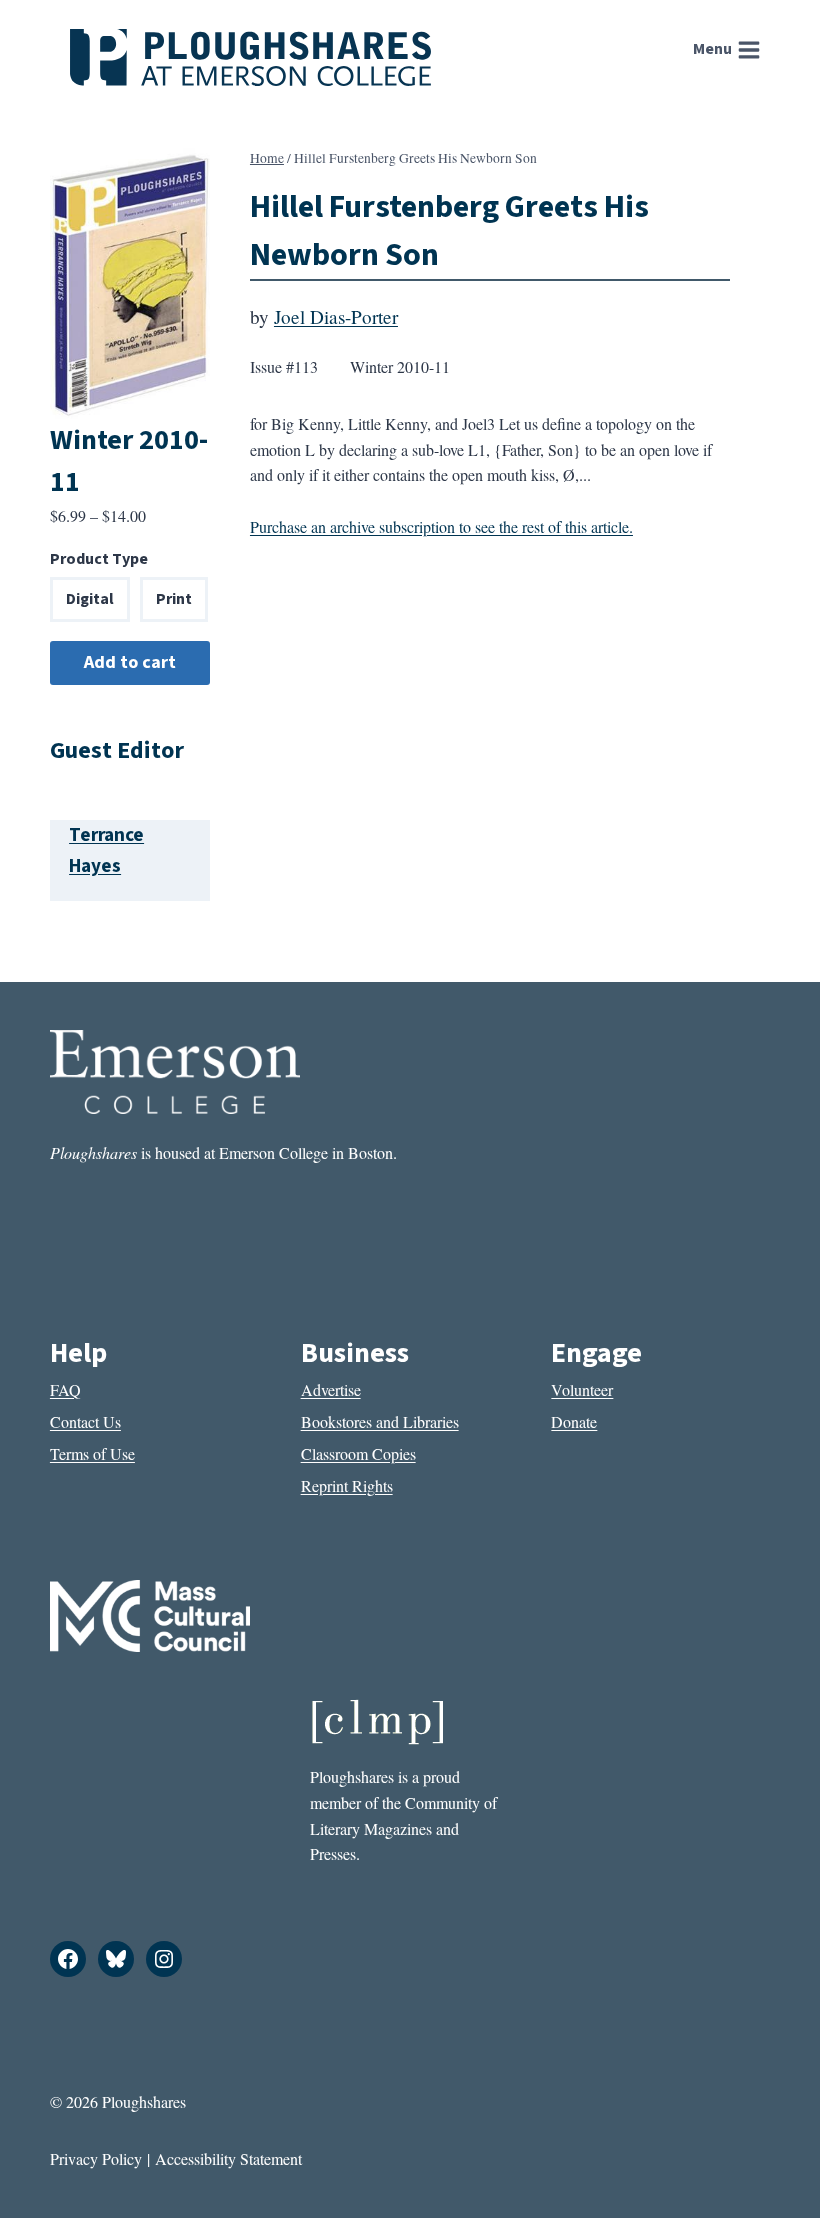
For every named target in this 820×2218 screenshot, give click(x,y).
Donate (574, 1421)
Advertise (331, 1389)
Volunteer (582, 1389)
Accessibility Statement (228, 2158)
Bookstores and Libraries (380, 1421)
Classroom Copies (358, 1453)
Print (174, 599)
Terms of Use (92, 1453)
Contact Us (85, 1421)
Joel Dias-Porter (336, 316)
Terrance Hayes (106, 850)
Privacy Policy (96, 2158)
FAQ (65, 1389)
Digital (90, 599)
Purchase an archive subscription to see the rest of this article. (441, 526)
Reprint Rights (347, 1485)
